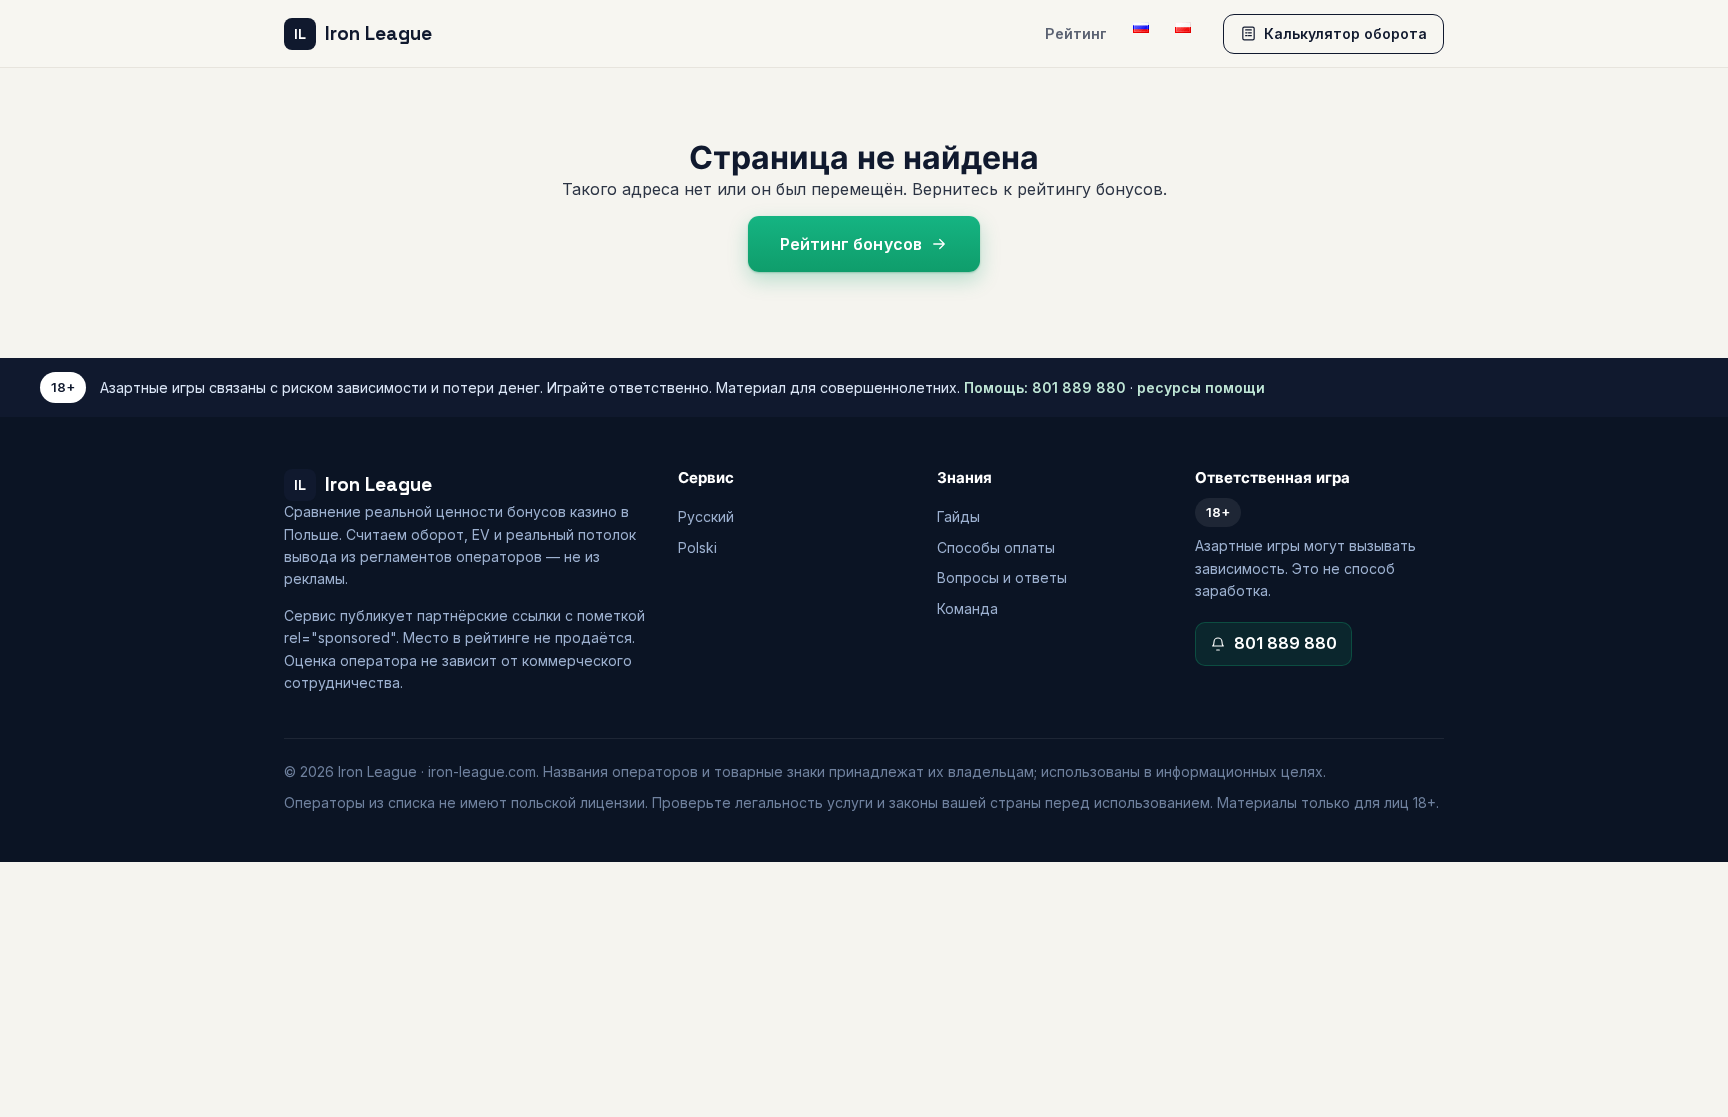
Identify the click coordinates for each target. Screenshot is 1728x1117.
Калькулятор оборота (1345, 33)
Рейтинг (1076, 33)
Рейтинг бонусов (851, 244)
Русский (706, 516)
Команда (967, 608)
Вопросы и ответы (1002, 577)
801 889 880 (1285, 643)
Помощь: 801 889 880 (1045, 387)
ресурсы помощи (1201, 387)
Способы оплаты (996, 547)
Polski (697, 547)
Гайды (958, 516)
